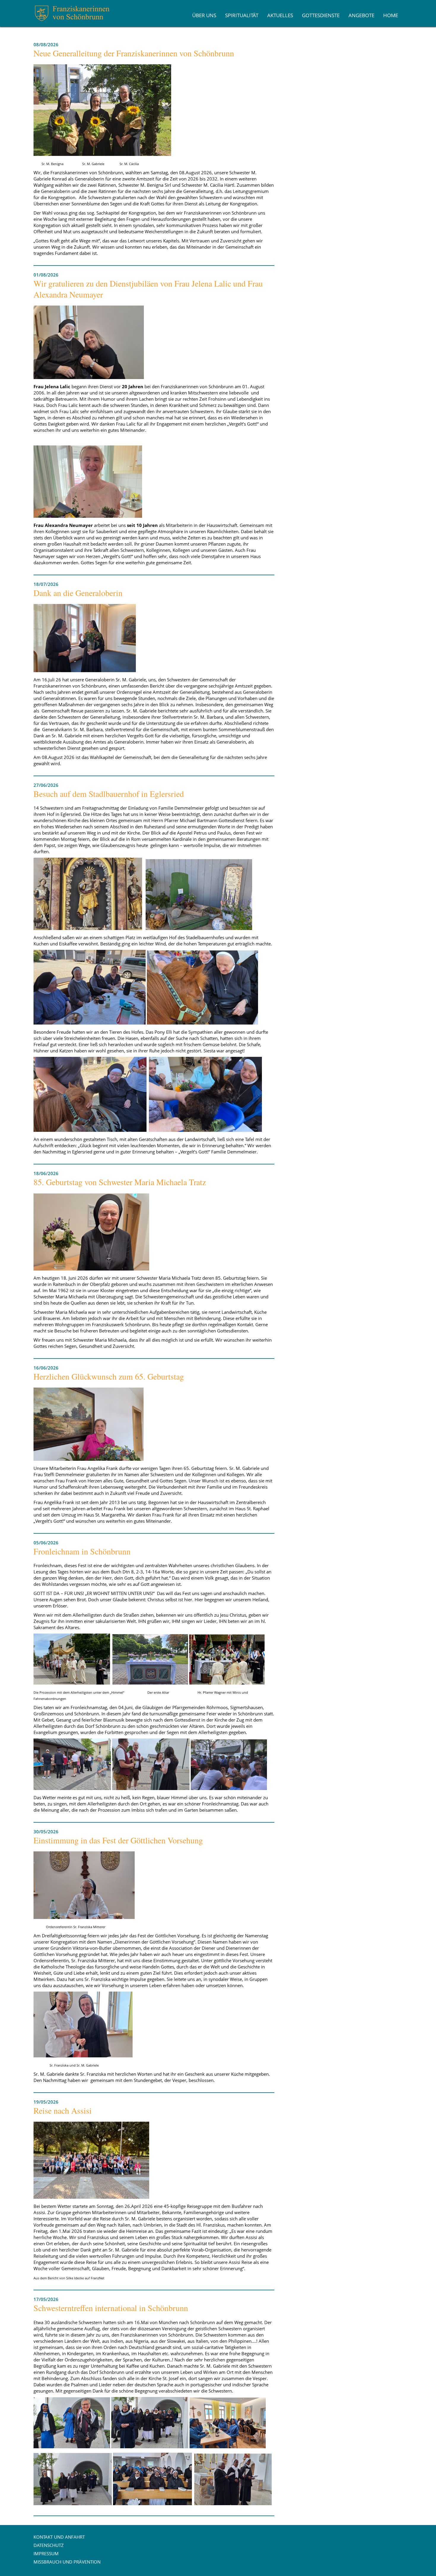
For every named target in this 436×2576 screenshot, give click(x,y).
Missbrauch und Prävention (67, 2562)
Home (391, 15)
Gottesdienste (321, 15)
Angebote (361, 15)
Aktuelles (280, 15)
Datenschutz (49, 2545)
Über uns (204, 15)
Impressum (46, 2553)
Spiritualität (242, 15)
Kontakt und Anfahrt (59, 2537)
